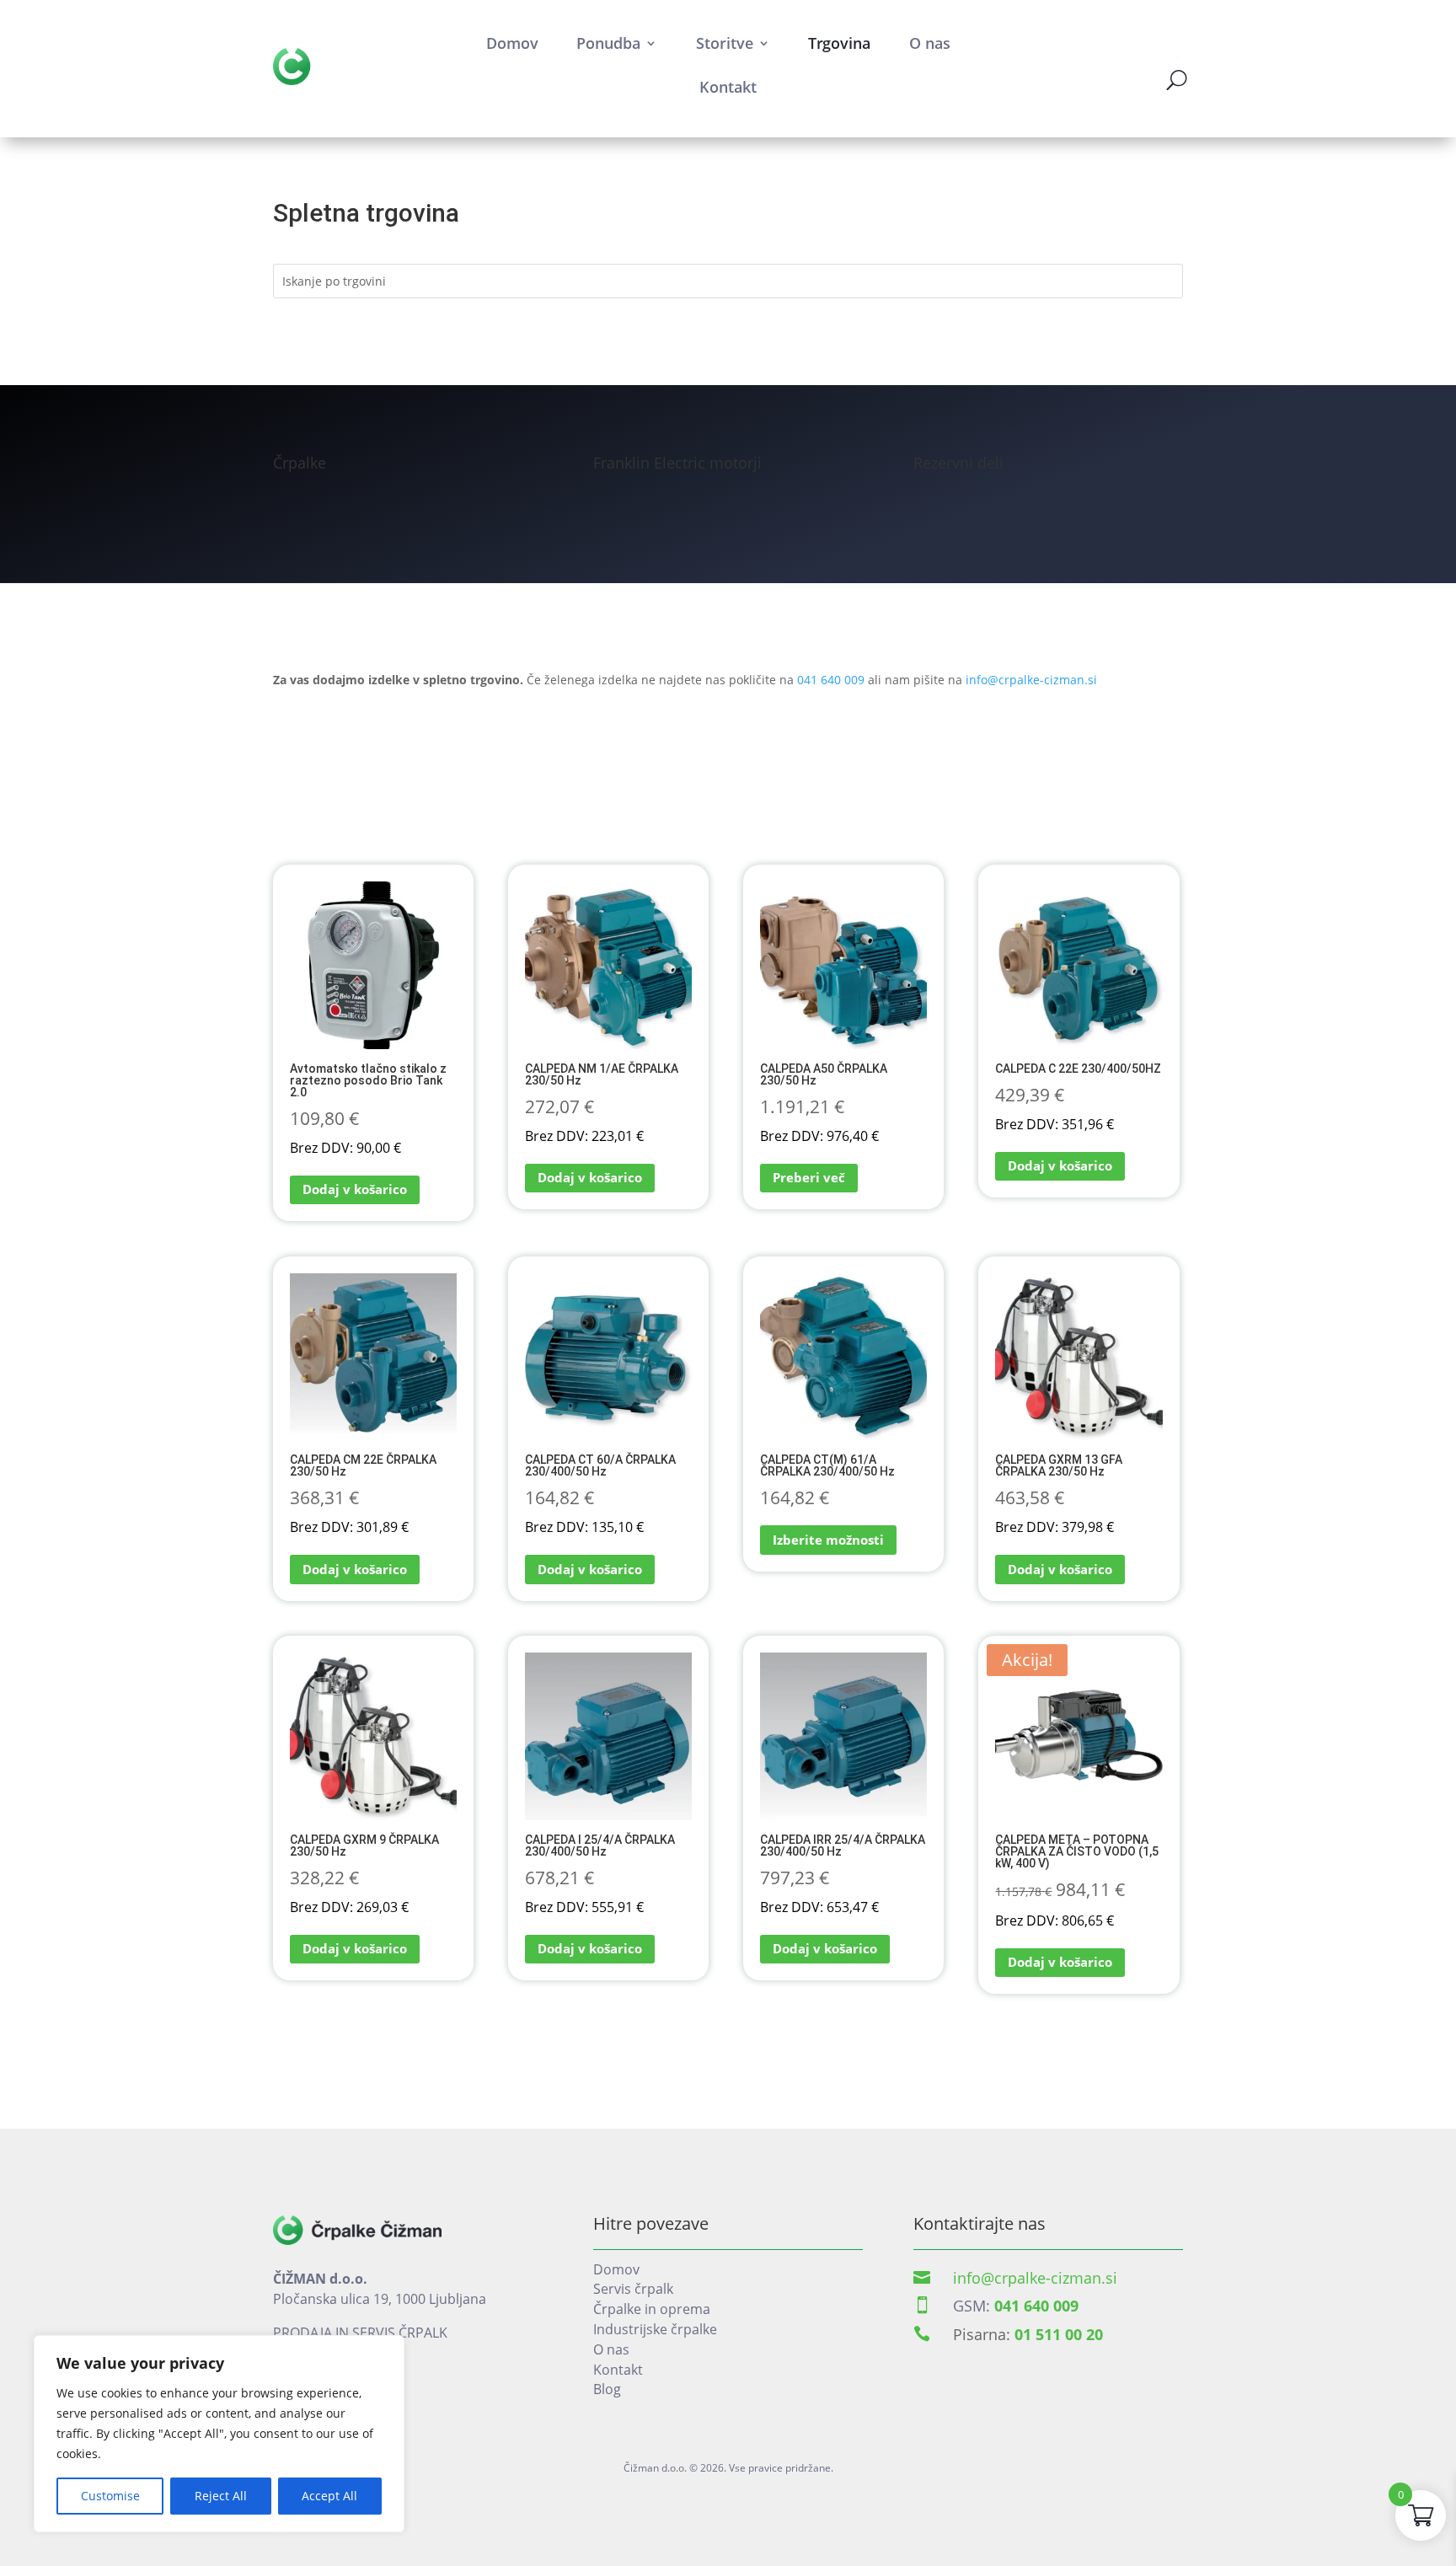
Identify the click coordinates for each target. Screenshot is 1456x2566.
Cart (1176, 56)
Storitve (725, 43)
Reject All (221, 2496)
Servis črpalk (633, 2289)
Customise (110, 2496)
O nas (930, 43)
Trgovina (839, 43)
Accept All (329, 2496)
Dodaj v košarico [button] (355, 1189)
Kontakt (728, 87)
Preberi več (809, 1177)
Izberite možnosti (828, 1540)
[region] (219, 2434)
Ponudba (608, 43)
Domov (512, 43)
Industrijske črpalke (655, 2329)
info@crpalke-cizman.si (1031, 680)
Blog (607, 2389)
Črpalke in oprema (652, 2309)
